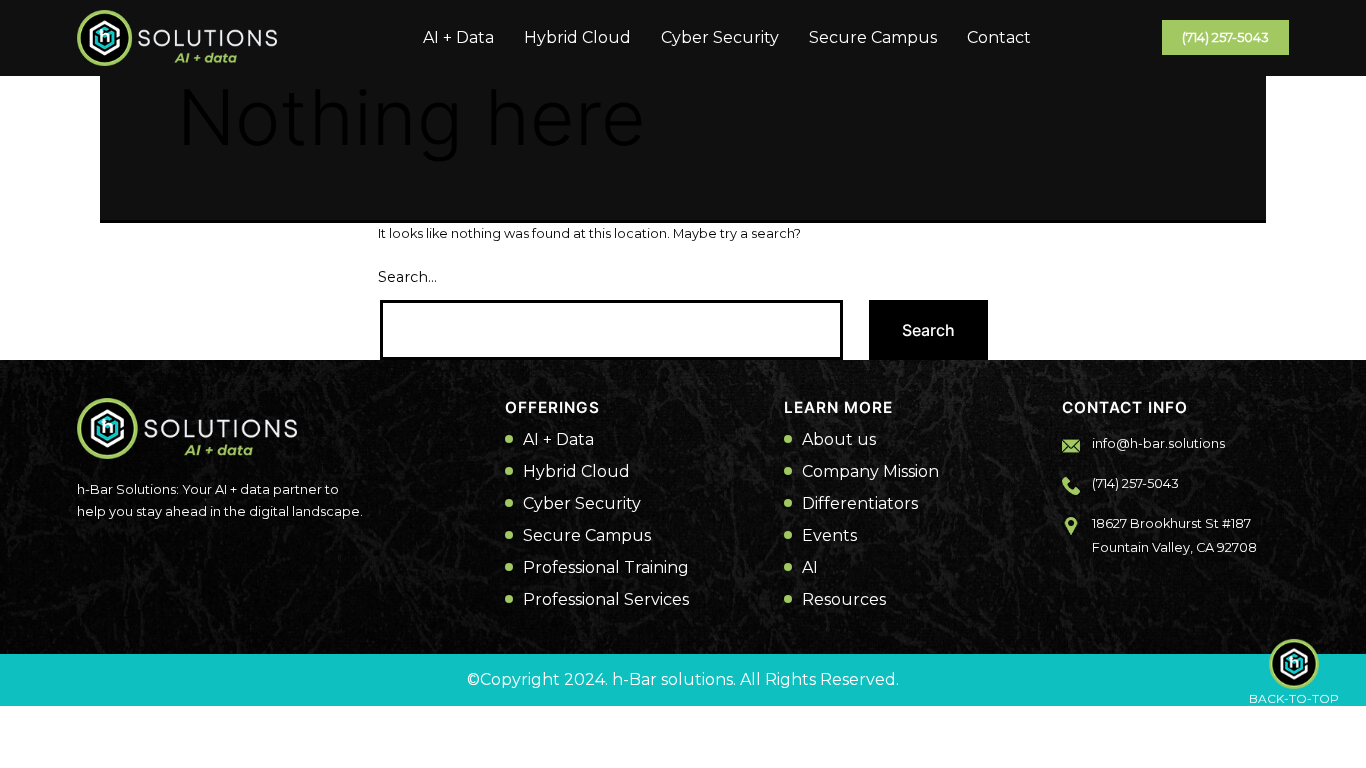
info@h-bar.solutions (1158, 443)
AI (810, 568)
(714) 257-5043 (1225, 37)
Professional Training (606, 568)
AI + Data (458, 37)
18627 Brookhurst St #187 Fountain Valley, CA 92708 (1174, 535)
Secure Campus (873, 37)
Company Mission (870, 472)
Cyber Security (720, 37)
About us (839, 440)
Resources (844, 600)
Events (829, 536)
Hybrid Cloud (577, 37)
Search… (407, 277)
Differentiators (860, 504)
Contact (999, 37)
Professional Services (606, 600)
